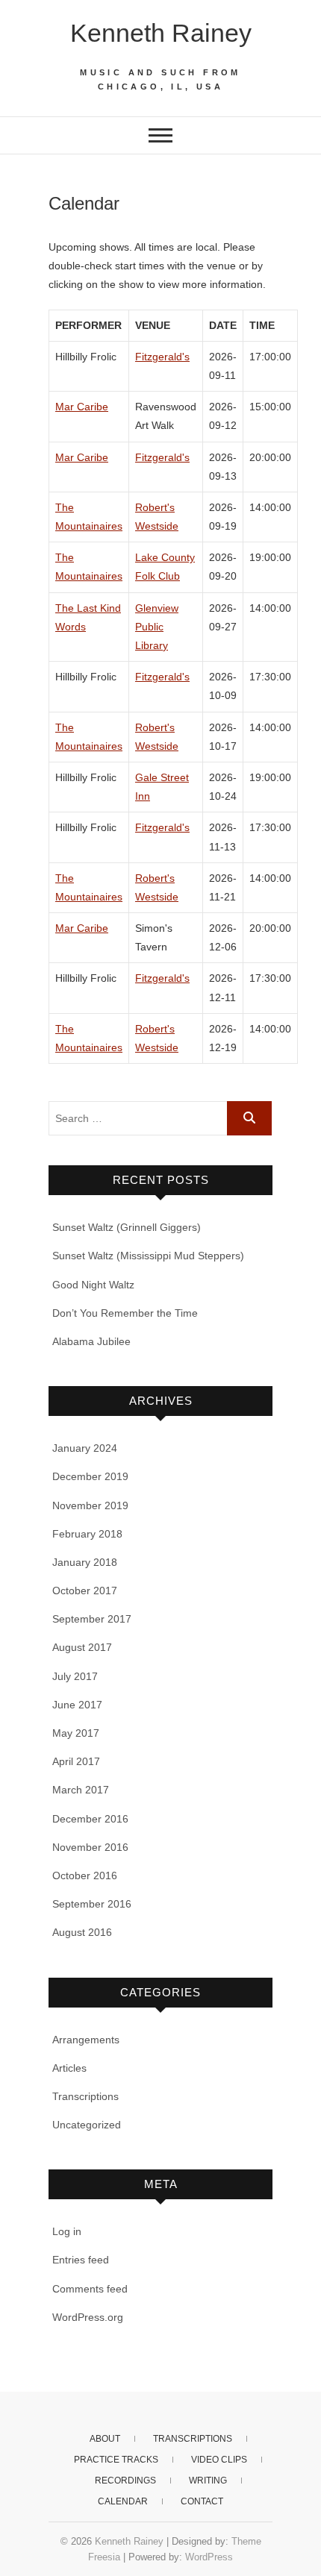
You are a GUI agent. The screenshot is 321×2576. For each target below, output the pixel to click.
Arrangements (86, 2040)
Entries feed (81, 2260)
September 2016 (92, 1904)
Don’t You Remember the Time (125, 1313)
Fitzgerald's (162, 357)
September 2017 (92, 1619)
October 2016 (85, 1875)
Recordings (125, 2481)
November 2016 (90, 1847)
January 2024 (85, 1448)
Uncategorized (87, 2125)
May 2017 (76, 1733)
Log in (67, 2231)
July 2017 (75, 1676)
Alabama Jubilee (91, 1341)
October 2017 (85, 1591)
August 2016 (82, 1932)
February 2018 (87, 1534)
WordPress (209, 2557)
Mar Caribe (82, 407)
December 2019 (90, 1476)
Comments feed (90, 2289)
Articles (69, 2068)
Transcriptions (85, 2096)
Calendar (123, 2501)
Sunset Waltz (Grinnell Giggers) (127, 1227)
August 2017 (82, 1647)
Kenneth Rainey (161, 33)
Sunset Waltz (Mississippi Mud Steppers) (148, 1256)
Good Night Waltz (93, 1285)
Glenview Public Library (157, 627)
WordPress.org (88, 2317)
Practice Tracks (116, 2460)
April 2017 (76, 1761)
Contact (202, 2501)
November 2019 (90, 1505)
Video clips (219, 2460)
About (105, 2439)
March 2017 (81, 1790)
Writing (208, 2481)
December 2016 (90, 1819)
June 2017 (77, 1705)
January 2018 (85, 1562)
